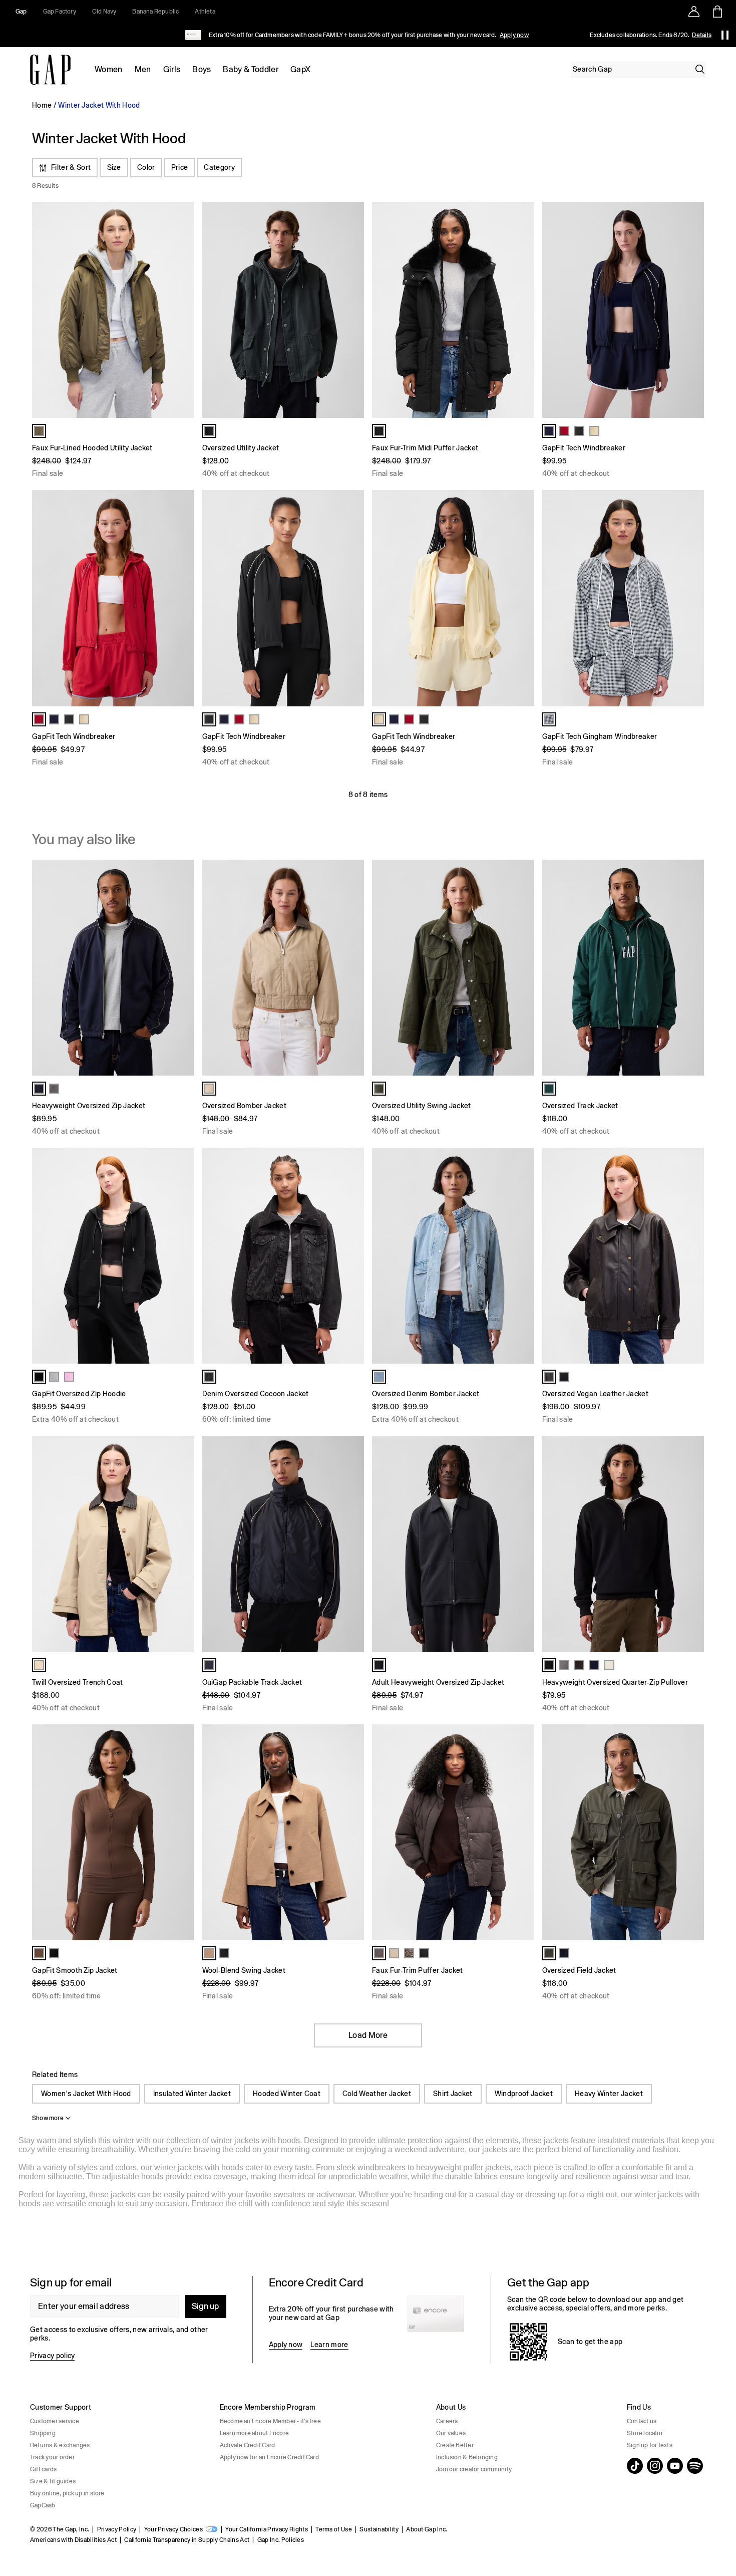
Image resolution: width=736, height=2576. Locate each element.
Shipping (43, 2433)
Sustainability (379, 2529)
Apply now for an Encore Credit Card (269, 2457)
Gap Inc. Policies (281, 2540)
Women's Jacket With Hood (86, 2094)
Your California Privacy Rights (267, 2529)
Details (702, 35)
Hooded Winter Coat (287, 2094)
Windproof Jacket (524, 2094)
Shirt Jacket (453, 2094)
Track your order (52, 2457)
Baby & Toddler (250, 69)
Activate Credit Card (248, 2445)
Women (109, 69)
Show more (48, 2118)
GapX (300, 69)
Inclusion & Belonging (467, 2457)
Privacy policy (52, 2356)
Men (143, 69)
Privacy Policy (117, 2529)
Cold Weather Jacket (377, 2094)
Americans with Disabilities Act (73, 2540)
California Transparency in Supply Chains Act (187, 2540)
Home (42, 105)
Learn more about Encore (255, 2433)
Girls (172, 69)
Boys (202, 69)
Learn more (329, 2345)
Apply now (514, 35)
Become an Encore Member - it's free (270, 2421)
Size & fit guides (53, 2481)
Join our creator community (474, 2469)
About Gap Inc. (427, 2529)
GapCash (43, 2505)
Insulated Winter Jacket (192, 2094)
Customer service (55, 2421)
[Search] (700, 69)
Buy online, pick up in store (67, 2493)
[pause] (725, 35)
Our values (451, 2433)
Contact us (642, 2421)
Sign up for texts (650, 2445)
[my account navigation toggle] (694, 12)
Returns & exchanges (60, 2445)
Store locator (645, 2433)
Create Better (455, 2445)
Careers (447, 2421)
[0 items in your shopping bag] (717, 12)
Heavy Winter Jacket (609, 2094)
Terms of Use (334, 2529)
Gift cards (43, 2469)
